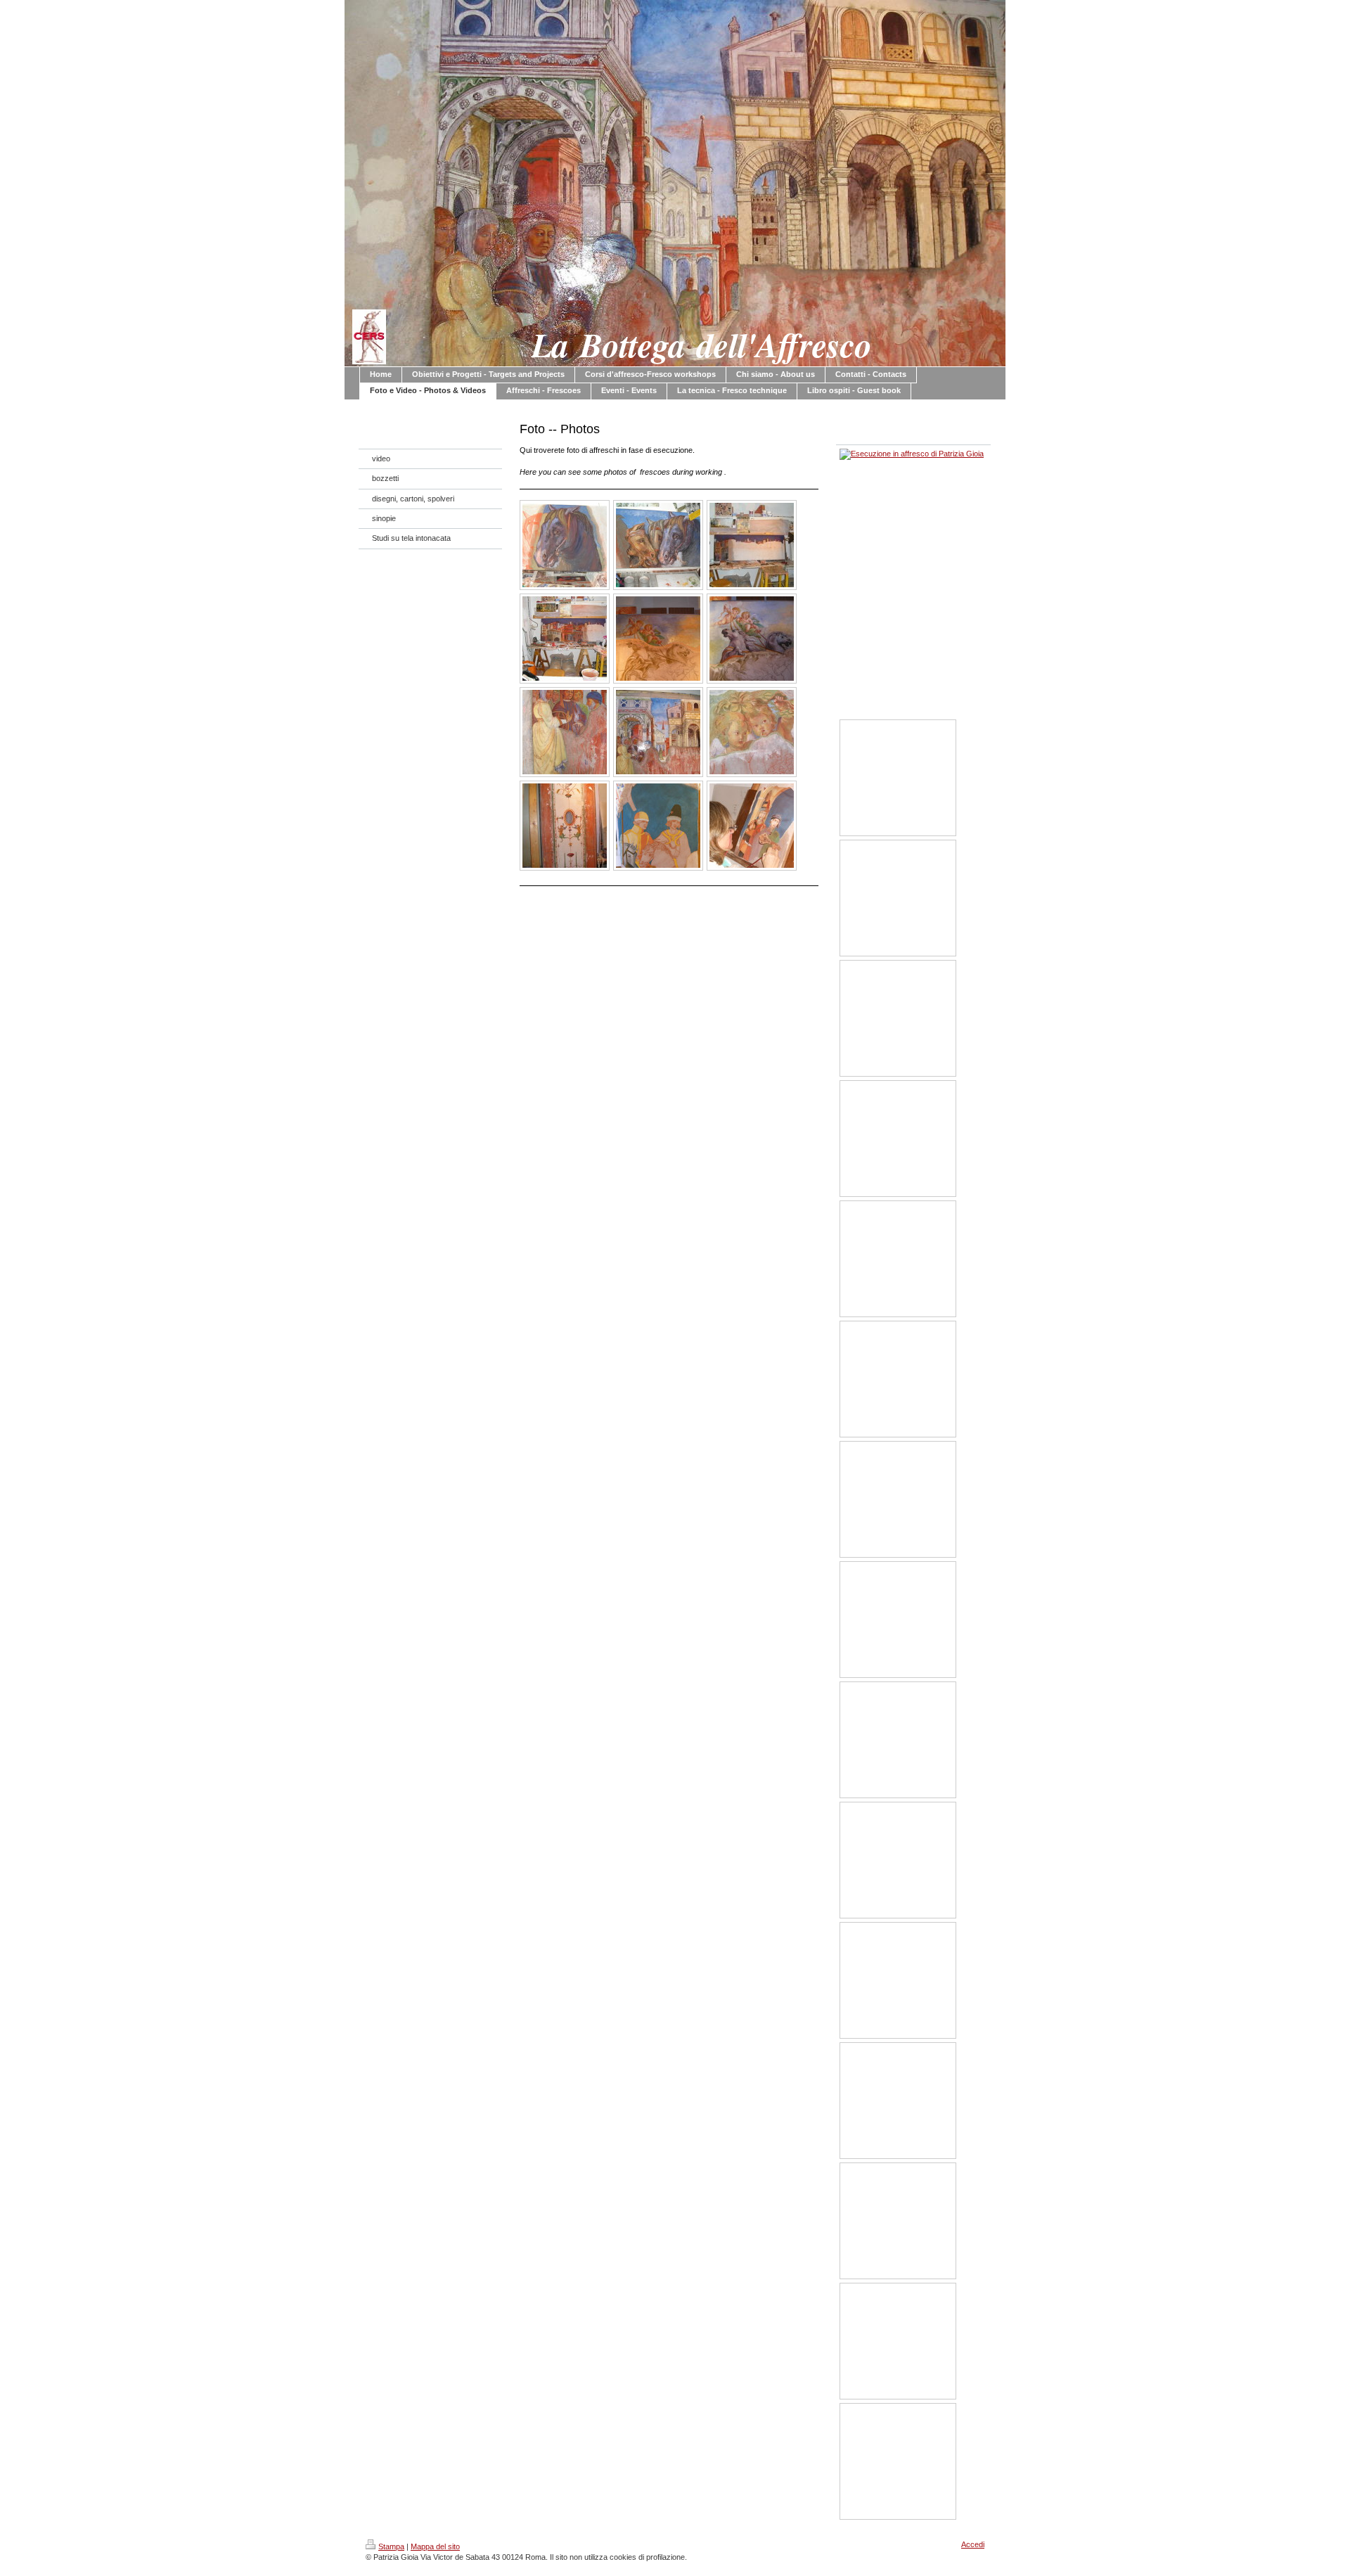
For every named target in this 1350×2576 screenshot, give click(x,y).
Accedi (973, 2544)
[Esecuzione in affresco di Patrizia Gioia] (565, 545)
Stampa (391, 2546)
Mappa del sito (435, 2546)
